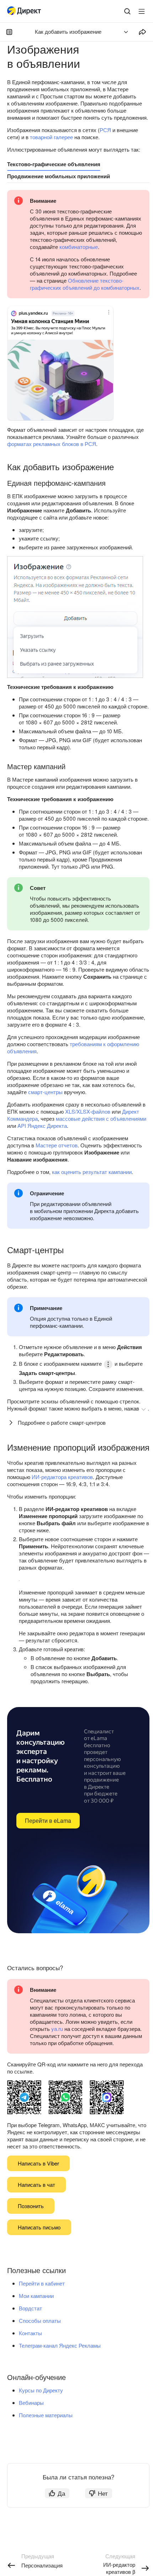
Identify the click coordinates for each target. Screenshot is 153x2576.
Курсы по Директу (41, 2390)
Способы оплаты (40, 2320)
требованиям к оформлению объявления (73, 1047)
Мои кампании (36, 2296)
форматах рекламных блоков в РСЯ (52, 444)
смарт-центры (45, 1092)
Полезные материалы (46, 2415)
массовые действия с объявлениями (101, 1118)
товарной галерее (51, 137)
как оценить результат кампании (92, 1172)
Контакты (30, 2333)
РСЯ (105, 130)
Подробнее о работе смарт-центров (62, 1422)
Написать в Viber (38, 2163)
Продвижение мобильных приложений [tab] (59, 176)
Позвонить (31, 2206)
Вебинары (31, 2403)
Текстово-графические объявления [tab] (54, 164)
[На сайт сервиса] (26, 12)
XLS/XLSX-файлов (88, 1111)
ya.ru (57, 2029)
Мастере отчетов (57, 1145)
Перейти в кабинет (42, 2283)
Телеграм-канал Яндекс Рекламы (60, 2345)
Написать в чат (36, 2184)
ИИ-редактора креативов (62, 1477)
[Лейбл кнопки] (142, 11)
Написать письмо (39, 2227)
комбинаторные (79, 247)
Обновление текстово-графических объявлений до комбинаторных (85, 284)
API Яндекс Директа (42, 1126)
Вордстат (30, 2308)
